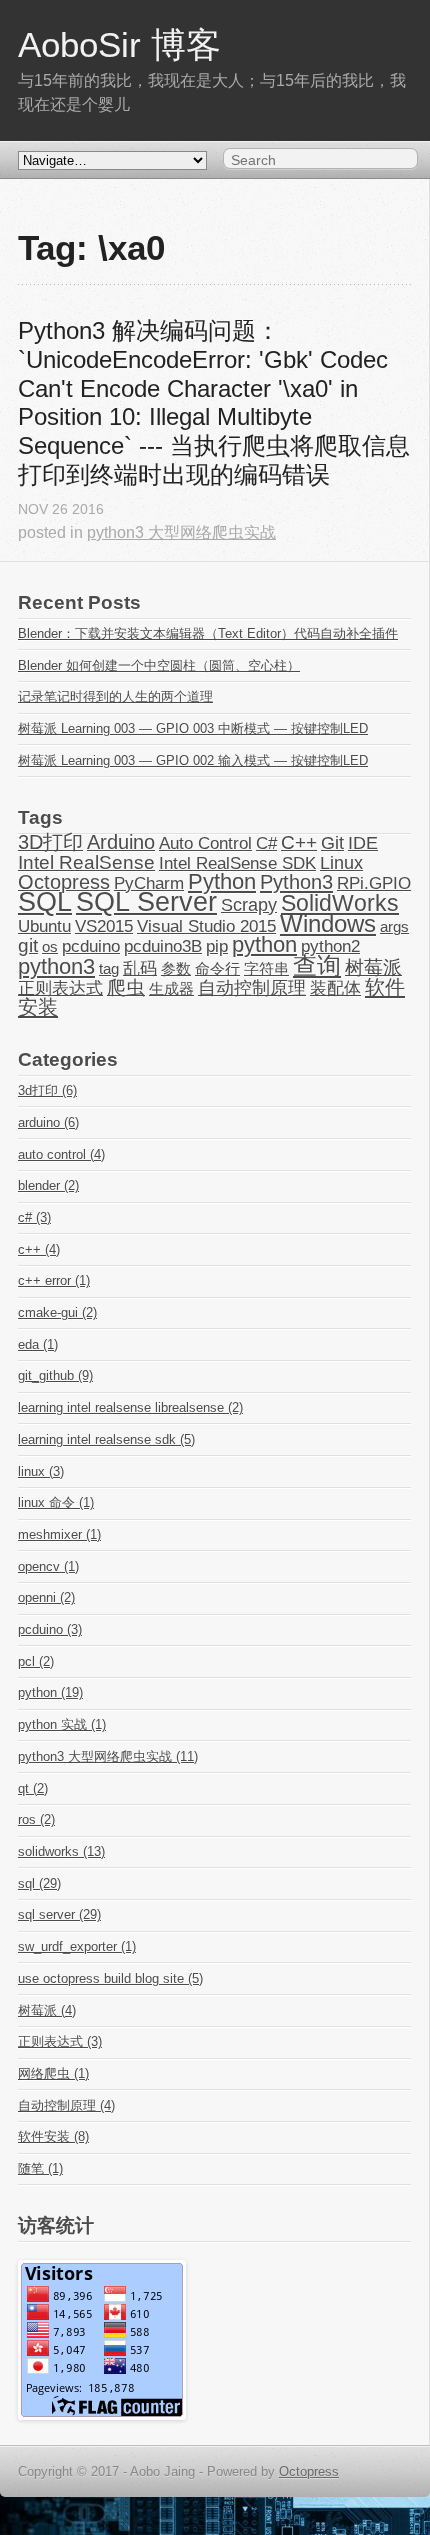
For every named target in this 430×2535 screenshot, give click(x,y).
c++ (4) (39, 1249)
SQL (45, 902)
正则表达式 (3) (60, 2041)
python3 (56, 967)
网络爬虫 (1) (53, 2073)
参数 (176, 969)
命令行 (217, 969)
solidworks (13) (61, 1851)
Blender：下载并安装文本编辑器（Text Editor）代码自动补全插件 (208, 633)
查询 (317, 965)
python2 (330, 946)
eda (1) (38, 1344)
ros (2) (36, 1819)
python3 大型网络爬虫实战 (181, 532)
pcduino (91, 946)
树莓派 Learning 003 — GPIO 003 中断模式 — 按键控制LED (193, 728)
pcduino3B (163, 946)
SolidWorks (340, 903)
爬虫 (126, 987)
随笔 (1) (40, 2168)
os (50, 947)
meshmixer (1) (59, 1534)
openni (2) (46, 1597)
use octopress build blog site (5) (110, 1978)
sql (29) (39, 1883)
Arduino (121, 842)
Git (332, 843)
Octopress (64, 882)
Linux (341, 863)
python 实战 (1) (62, 1724)
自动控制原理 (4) (66, 2105)
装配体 (335, 988)
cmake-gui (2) (57, 1312)
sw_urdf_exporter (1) (77, 1946)
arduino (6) (48, 1122)
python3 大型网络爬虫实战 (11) (108, 1756)
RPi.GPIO (374, 883)
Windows (328, 923)
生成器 (171, 989)
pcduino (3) (50, 1629)
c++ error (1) (54, 1280)
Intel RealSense (86, 862)
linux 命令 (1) (56, 1502)
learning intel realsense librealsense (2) (130, 1407)
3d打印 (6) (47, 1090)
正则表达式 (60, 988)
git (28, 945)
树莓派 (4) (47, 2010)
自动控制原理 (252, 988)
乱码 (140, 968)
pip (217, 946)
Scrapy (249, 905)
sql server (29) (59, 1914)
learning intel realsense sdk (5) (106, 1439)
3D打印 (50, 842)
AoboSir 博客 (119, 44)
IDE (363, 843)
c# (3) (34, 1217)
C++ (299, 842)
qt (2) (33, 1788)
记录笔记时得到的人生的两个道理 (115, 696)
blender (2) (48, 1185)
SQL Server (146, 902)
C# (266, 843)
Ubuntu (44, 926)
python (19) (50, 1692)
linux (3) (41, 1471)
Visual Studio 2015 (206, 926)
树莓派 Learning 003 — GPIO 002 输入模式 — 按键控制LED (193, 760)
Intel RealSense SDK (237, 863)
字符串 (266, 969)
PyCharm (149, 883)
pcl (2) (36, 1661)
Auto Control (205, 843)
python (264, 945)
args (394, 927)
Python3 (296, 882)
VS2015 (104, 926)
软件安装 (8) (53, 2136)
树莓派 (373, 967)
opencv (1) (48, 1566)
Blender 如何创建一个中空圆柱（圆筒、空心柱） (159, 665)
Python (222, 882)
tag (109, 969)
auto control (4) (61, 1154)
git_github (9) (55, 1375)
